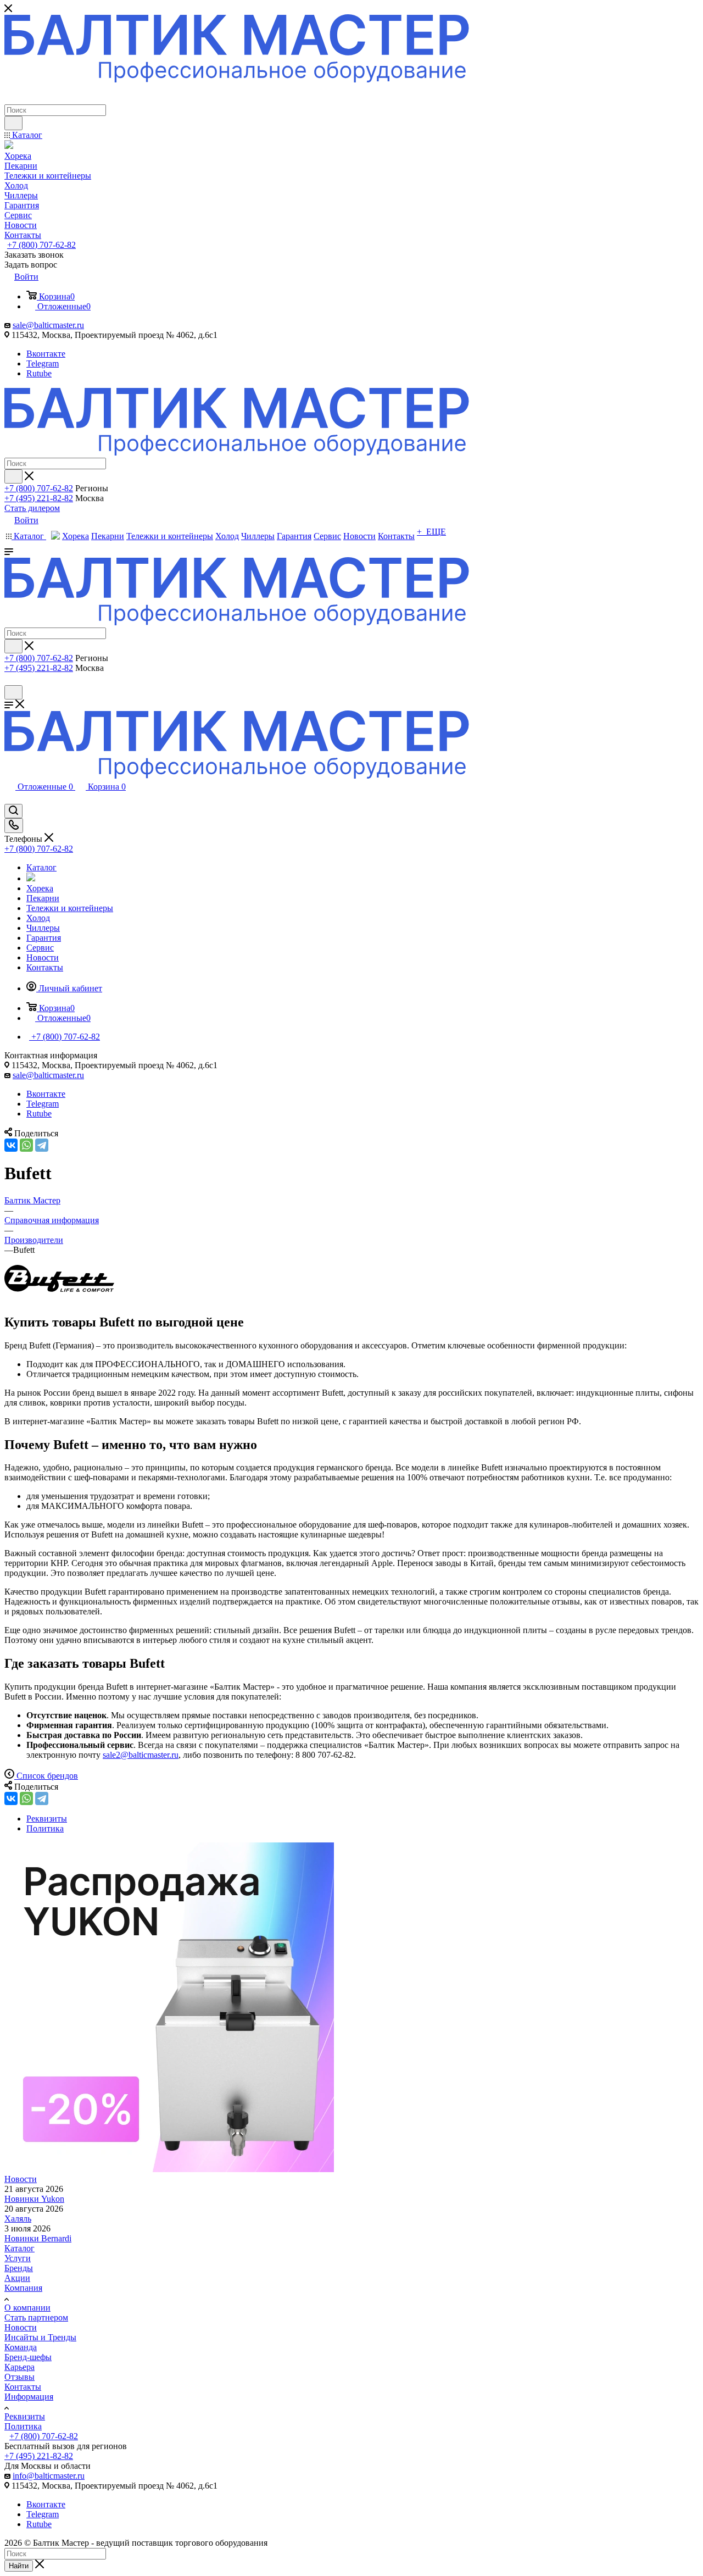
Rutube (39, 373)
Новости (21, 2179)
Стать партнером (36, 2317)
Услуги (18, 2258)
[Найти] (13, 123)
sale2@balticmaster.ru (141, 1755)
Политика (23, 2426)
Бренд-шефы (28, 2357)
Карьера (19, 2367)
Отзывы (19, 2377)
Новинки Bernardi (38, 2238)
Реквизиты (25, 2416)
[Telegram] (42, 1145)
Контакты (23, 2387)
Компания (23, 2288)
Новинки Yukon (34, 2199)
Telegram (43, 363)
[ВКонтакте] (11, 1145)
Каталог (19, 2248)
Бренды (19, 2268)
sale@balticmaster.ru (48, 325)
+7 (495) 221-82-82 (39, 498)
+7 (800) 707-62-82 (41, 245)
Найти (19, 2566)
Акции (17, 2278)
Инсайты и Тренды (40, 2337)
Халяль (18, 2219)
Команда (21, 2347)
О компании (27, 2308)
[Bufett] (59, 1299)
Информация (29, 2397)
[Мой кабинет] (9, 680)
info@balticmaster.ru (49, 2476)
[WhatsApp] (26, 1145)
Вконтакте (46, 354)
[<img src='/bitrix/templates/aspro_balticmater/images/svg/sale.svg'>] (31, 878)
